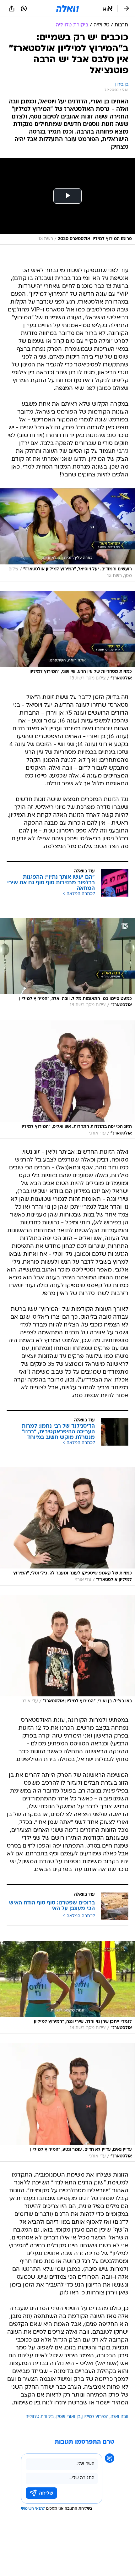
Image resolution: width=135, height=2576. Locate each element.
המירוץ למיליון (95, 2417)
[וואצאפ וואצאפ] (24, 8)
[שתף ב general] (12, 8)
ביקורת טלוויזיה (40, 2417)
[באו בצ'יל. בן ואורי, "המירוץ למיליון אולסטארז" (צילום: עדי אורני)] (67, 1651)
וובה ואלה (119, 2417)
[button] (108, 8)
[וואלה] (67, 8)
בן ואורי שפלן (68, 2417)
